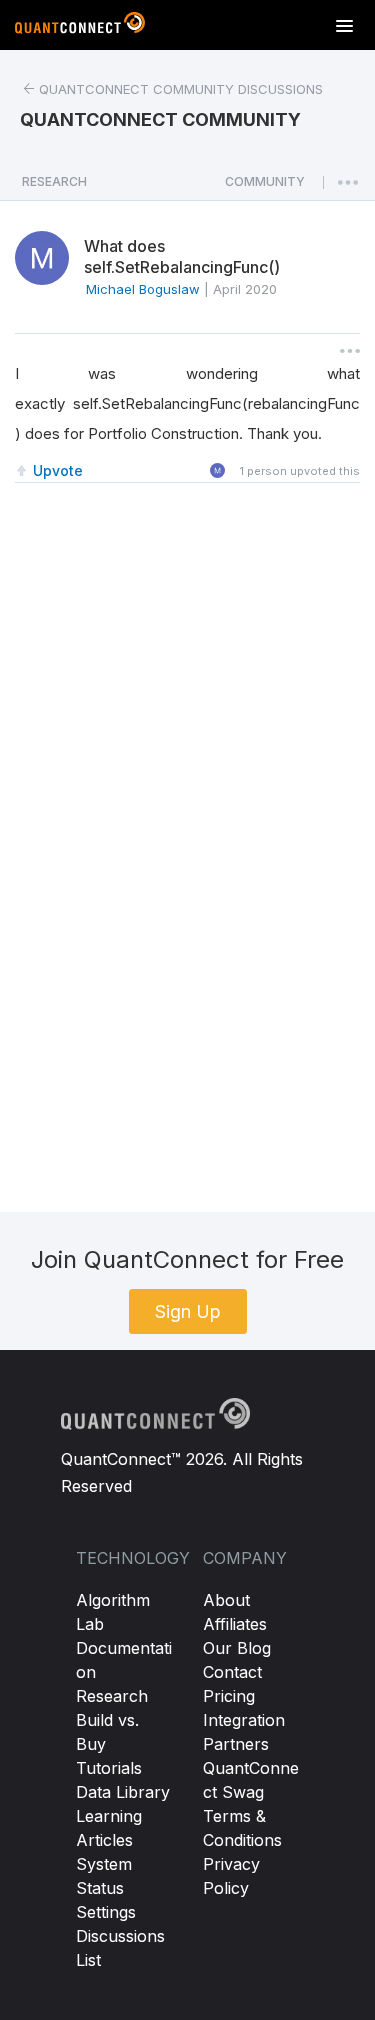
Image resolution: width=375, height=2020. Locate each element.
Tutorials (109, 1768)
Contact (232, 1672)
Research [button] (54, 181)
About (226, 1600)
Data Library (123, 1792)
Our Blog (237, 1648)
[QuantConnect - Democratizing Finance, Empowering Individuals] (80, 27)
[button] (265, 187)
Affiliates (235, 1624)
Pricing (229, 1696)
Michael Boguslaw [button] (143, 289)
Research (112, 1696)
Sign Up (188, 1311)
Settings (106, 1912)
